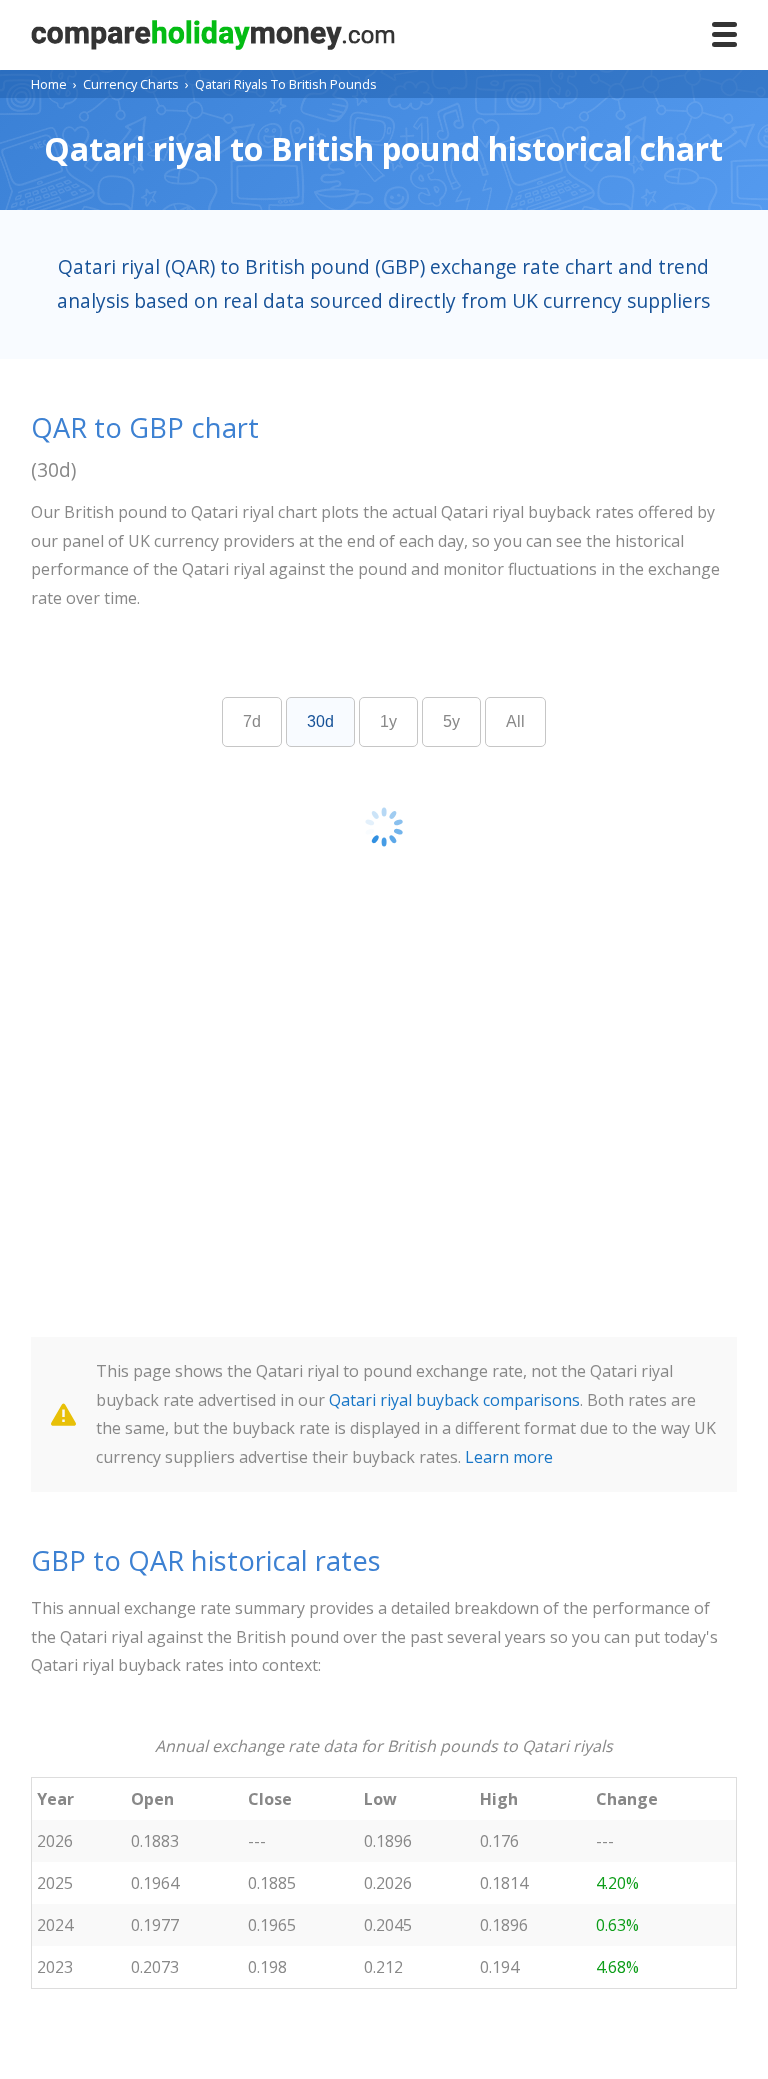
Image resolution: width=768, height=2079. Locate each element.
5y (451, 721)
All (515, 721)
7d (252, 721)
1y (388, 721)
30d (320, 721)
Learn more (509, 1457)
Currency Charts (131, 84)
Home (49, 84)
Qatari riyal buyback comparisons (454, 1400)
